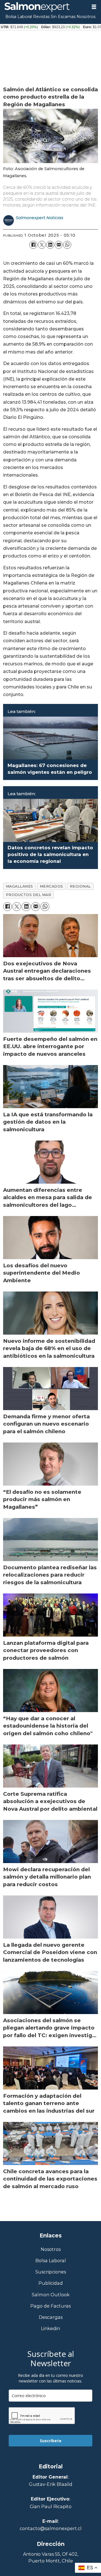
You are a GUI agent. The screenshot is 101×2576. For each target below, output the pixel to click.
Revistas (41, 17)
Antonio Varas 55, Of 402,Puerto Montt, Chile (51, 2557)
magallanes (19, 886)
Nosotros (86, 17)
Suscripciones (51, 2272)
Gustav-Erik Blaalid (51, 2484)
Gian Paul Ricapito (51, 2506)
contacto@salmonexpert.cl (51, 2528)
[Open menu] (94, 7)
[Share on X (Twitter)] (42, 245)
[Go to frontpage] (43, 7)
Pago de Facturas (50, 2306)
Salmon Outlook (51, 2295)
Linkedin (50, 2329)
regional (80, 886)
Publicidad (51, 2283)
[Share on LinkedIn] (50, 245)
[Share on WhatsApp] (67, 245)
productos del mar (29, 895)
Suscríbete (51, 2441)
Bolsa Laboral (19, 17)
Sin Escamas (63, 17)
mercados (51, 886)
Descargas (51, 2317)
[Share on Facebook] (33, 245)
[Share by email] (59, 245)
